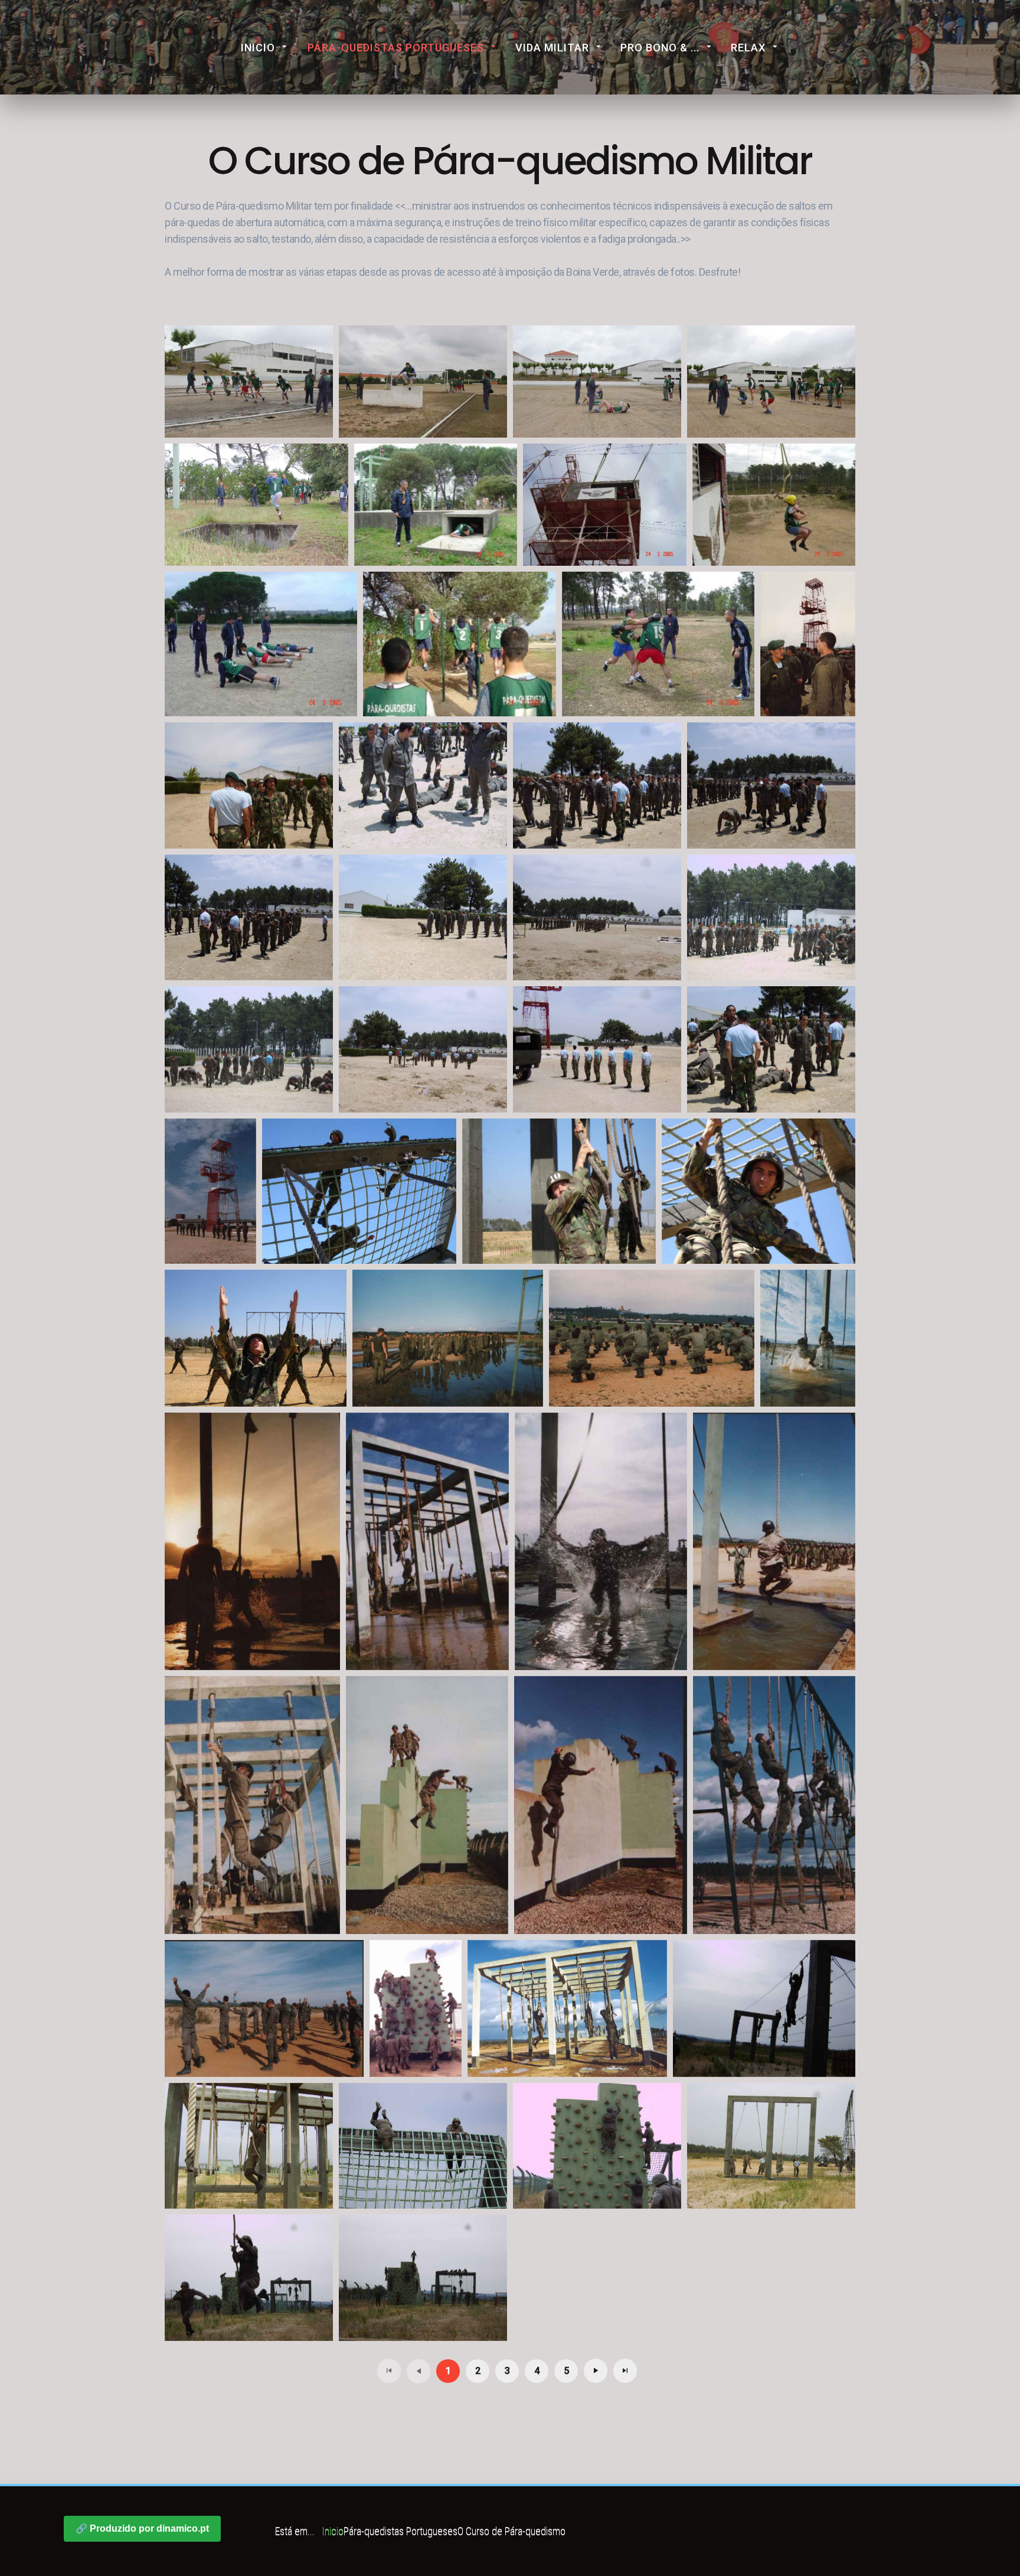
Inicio (258, 48)
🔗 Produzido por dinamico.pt (142, 2528)
